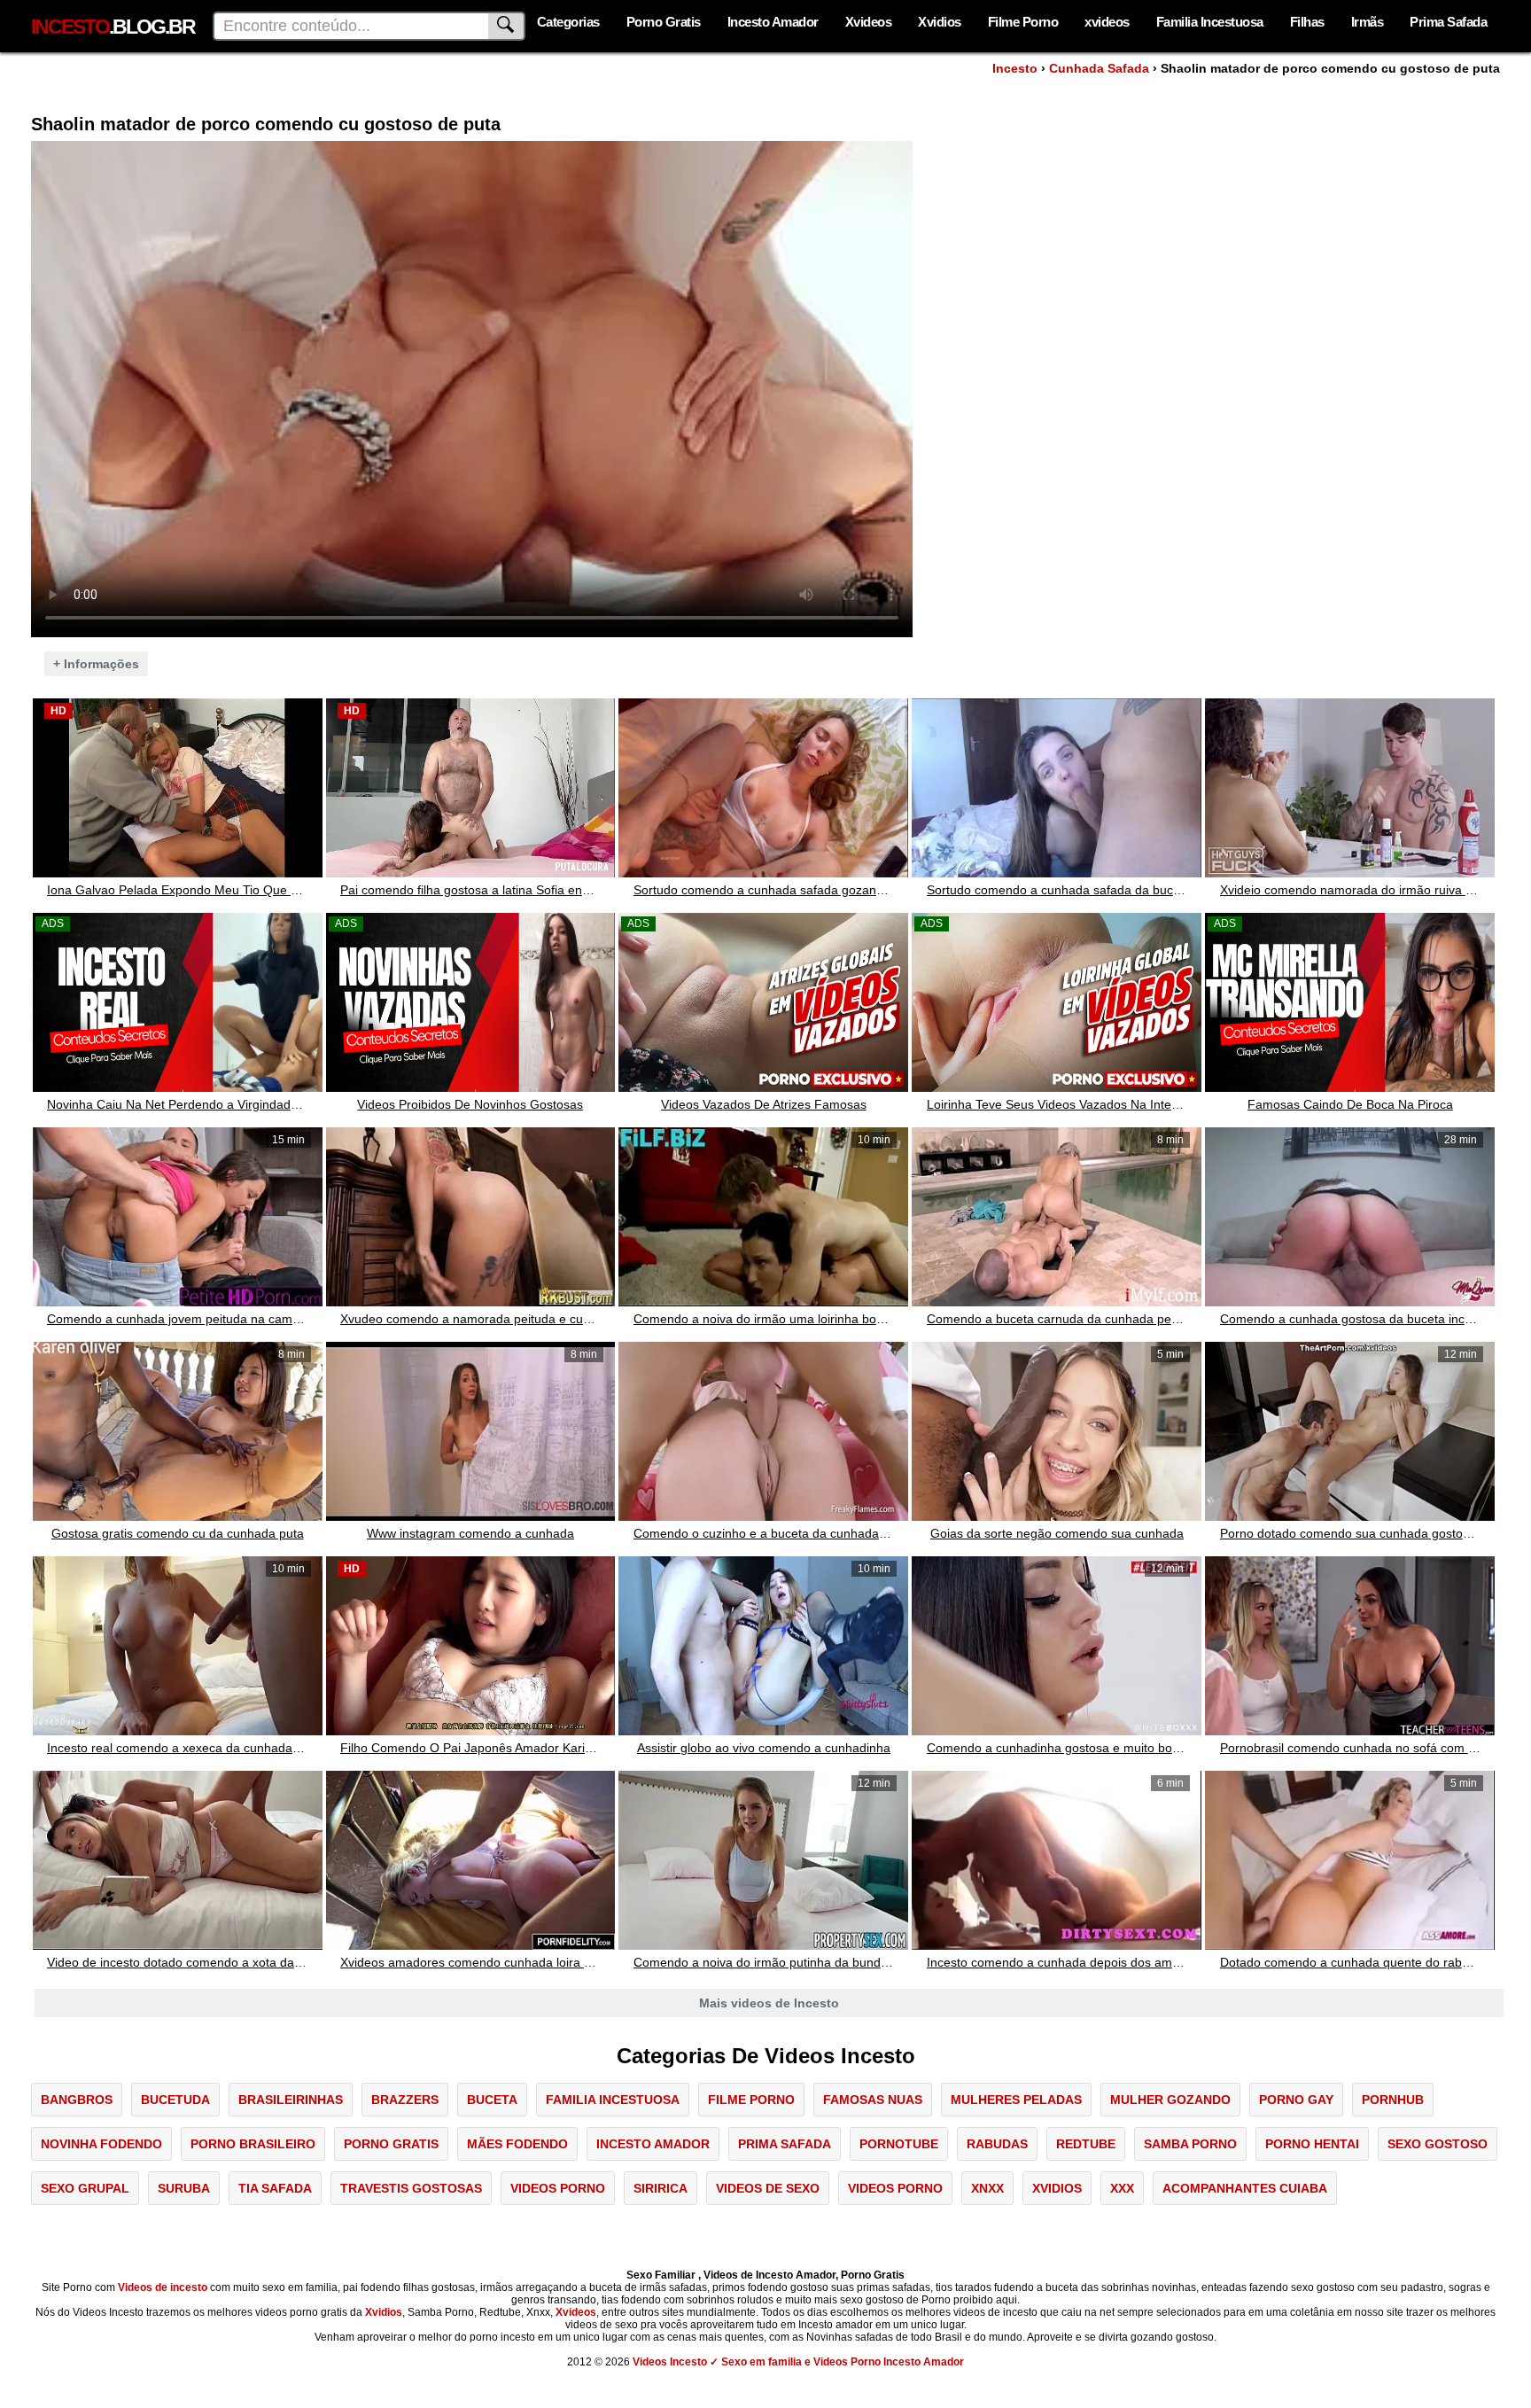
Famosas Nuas (873, 2100)
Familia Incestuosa (1210, 22)
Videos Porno (558, 2188)
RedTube (1086, 2144)
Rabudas (997, 2144)
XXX (1122, 2188)
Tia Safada (275, 2188)
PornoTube (899, 2144)
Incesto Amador (773, 22)
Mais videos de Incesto (769, 2003)
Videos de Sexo (768, 2188)
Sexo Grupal (85, 2188)
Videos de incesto (163, 2287)
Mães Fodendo (517, 2144)
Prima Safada (1448, 22)
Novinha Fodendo (101, 2144)
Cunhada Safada (1099, 68)
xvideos (1107, 22)
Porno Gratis (664, 22)
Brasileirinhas (291, 2100)
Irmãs (1368, 22)
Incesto (1015, 68)
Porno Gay (1296, 2100)
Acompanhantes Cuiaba (1245, 2188)
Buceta (492, 2100)
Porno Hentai (1312, 2144)
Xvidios (940, 22)
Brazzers (405, 2100)
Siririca (661, 2188)
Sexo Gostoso (1438, 2144)
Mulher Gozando (1170, 2100)
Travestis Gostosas (411, 2188)
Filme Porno (1023, 22)
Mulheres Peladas (1016, 2100)
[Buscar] (507, 26)
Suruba (184, 2188)
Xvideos (869, 22)
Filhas (1307, 22)
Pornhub (1393, 2100)
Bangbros (77, 2100)
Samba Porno (1190, 2144)
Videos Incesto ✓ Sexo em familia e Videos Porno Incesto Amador (798, 2362)
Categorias (568, 22)
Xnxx (987, 2188)
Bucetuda (175, 2100)
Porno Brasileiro (253, 2144)
